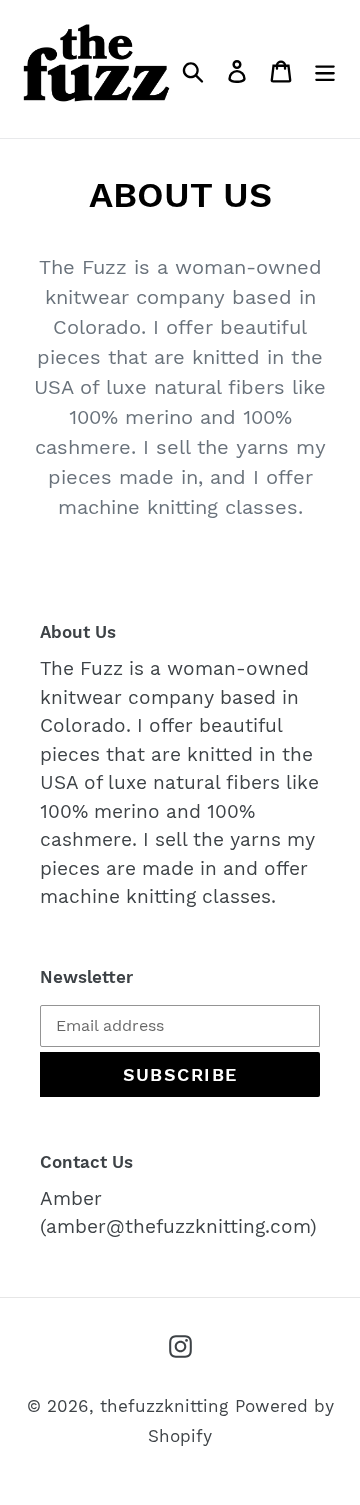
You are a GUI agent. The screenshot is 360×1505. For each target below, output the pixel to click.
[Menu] (325, 69)
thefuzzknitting (164, 1406)
